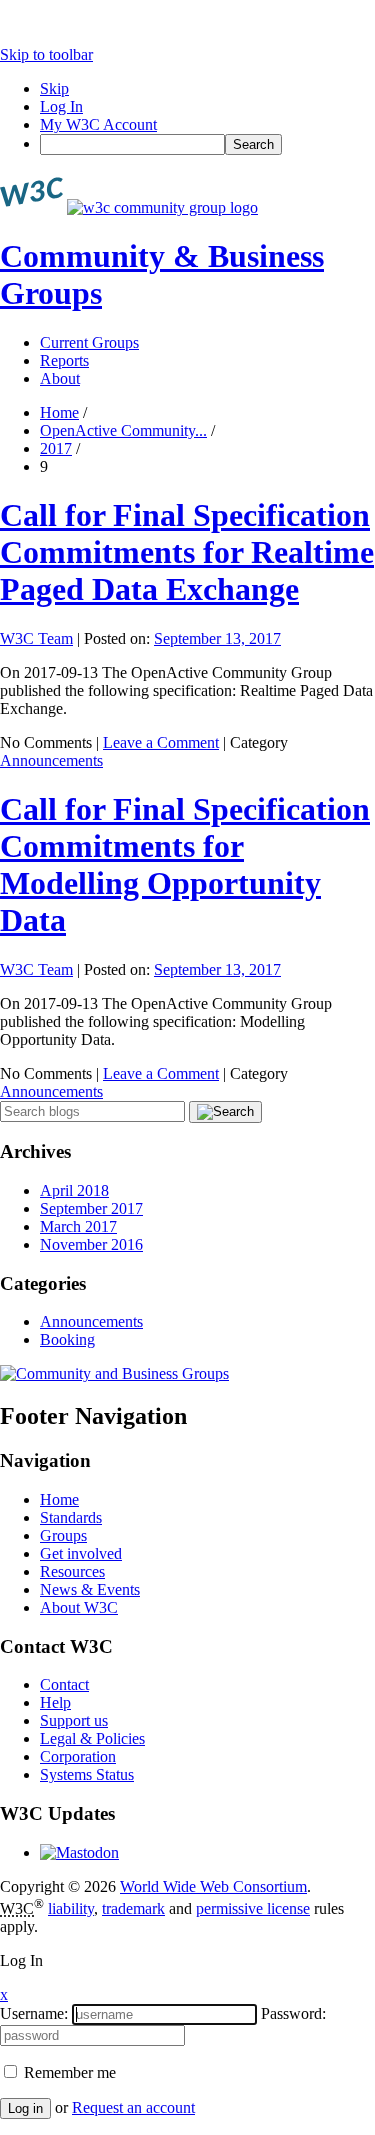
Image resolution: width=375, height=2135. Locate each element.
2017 (56, 448)
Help (55, 1702)
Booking (67, 1339)
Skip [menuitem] (54, 88)
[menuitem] (207, 144)
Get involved (81, 1553)
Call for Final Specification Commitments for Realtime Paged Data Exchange (187, 552)
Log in (25, 2108)
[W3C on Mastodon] (79, 1852)
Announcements (51, 760)
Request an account (133, 2107)
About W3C (79, 1607)
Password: (293, 2013)
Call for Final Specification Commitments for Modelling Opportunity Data (185, 864)
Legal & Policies (92, 1738)
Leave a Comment (161, 742)
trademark (133, 1908)
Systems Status (87, 1774)
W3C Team (36, 638)
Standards (71, 1517)
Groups (63, 1535)
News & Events (90, 1589)
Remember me (68, 2072)
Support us (74, 1720)
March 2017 (78, 1226)
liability (71, 1908)
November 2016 (91, 1244)
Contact (64, 1684)
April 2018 (74, 1190)
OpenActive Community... (123, 430)
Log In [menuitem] (61, 106)
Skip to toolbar (46, 54)
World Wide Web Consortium (213, 1886)
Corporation (78, 1756)
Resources (72, 1571)
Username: (34, 2013)
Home (59, 412)
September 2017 (91, 1208)
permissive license (253, 1908)
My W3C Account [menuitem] (98, 124)
